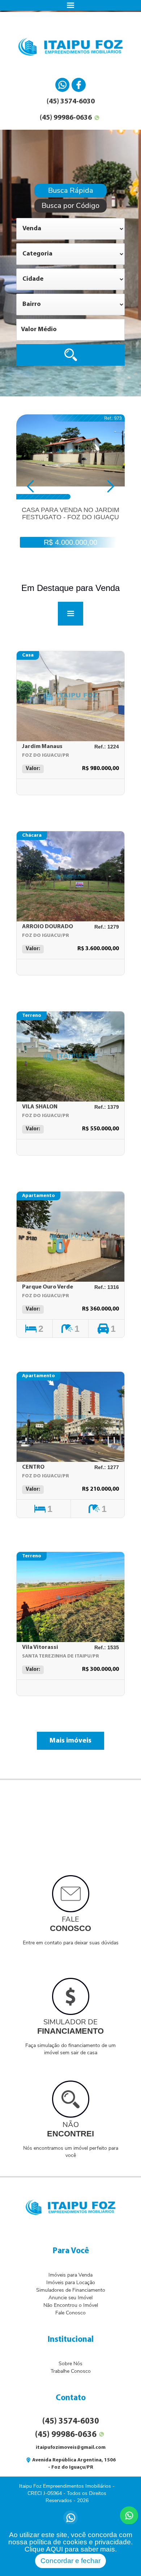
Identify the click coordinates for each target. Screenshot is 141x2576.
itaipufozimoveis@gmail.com (71, 2448)
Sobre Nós (70, 2364)
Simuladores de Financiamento (71, 2290)
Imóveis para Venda (70, 2275)
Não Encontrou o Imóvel (71, 2305)
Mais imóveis (70, 1741)
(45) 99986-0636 (66, 118)
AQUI (54, 2549)
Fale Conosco (70, 2313)
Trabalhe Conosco (71, 2371)
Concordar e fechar (70, 2561)
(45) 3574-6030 (71, 102)
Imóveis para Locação (71, 2283)
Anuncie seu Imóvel (70, 2298)
